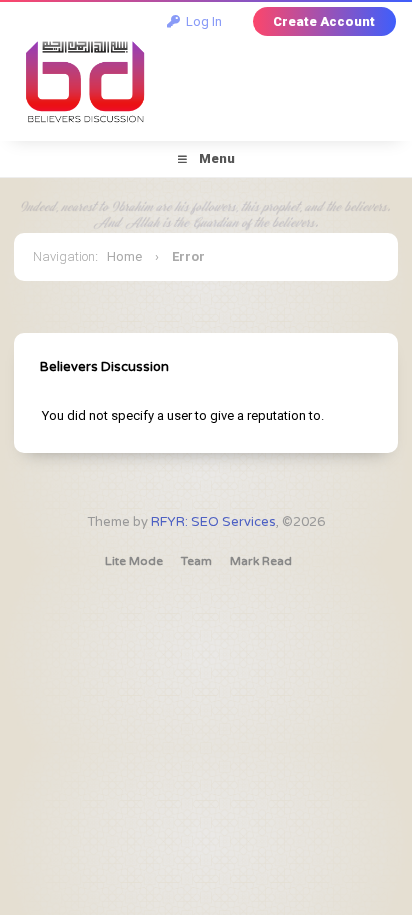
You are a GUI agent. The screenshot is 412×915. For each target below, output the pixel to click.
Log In (201, 21)
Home (124, 256)
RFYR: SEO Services (213, 522)
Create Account (324, 21)
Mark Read (261, 561)
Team (196, 561)
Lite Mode (134, 561)
